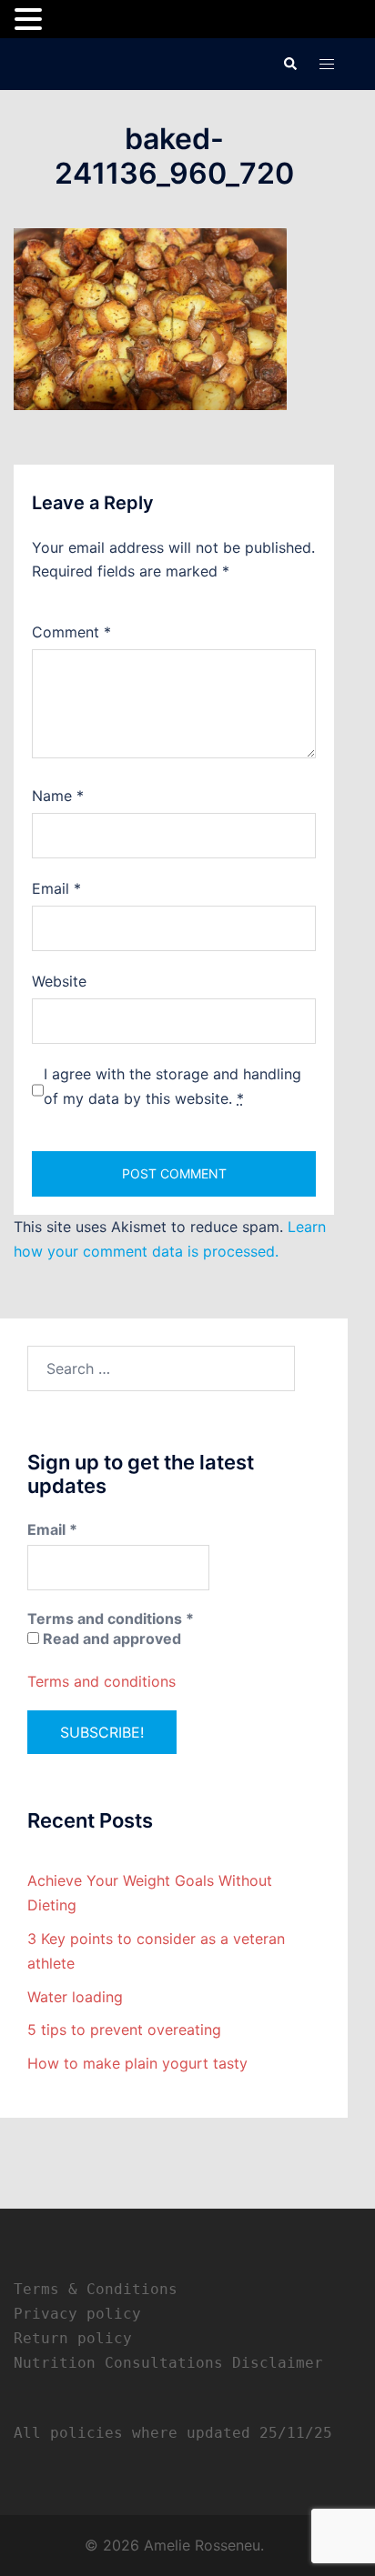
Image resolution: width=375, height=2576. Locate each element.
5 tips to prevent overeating (124, 2030)
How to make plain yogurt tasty (137, 2063)
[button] (289, 64)
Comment (71, 632)
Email (56, 888)
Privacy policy (77, 2314)
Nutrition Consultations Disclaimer (168, 2363)
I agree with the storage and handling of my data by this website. (172, 1086)
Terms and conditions (101, 1681)
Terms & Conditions (96, 2289)
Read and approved (110, 1639)
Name (58, 796)
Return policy (73, 2338)
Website (59, 981)
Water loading (75, 1997)
